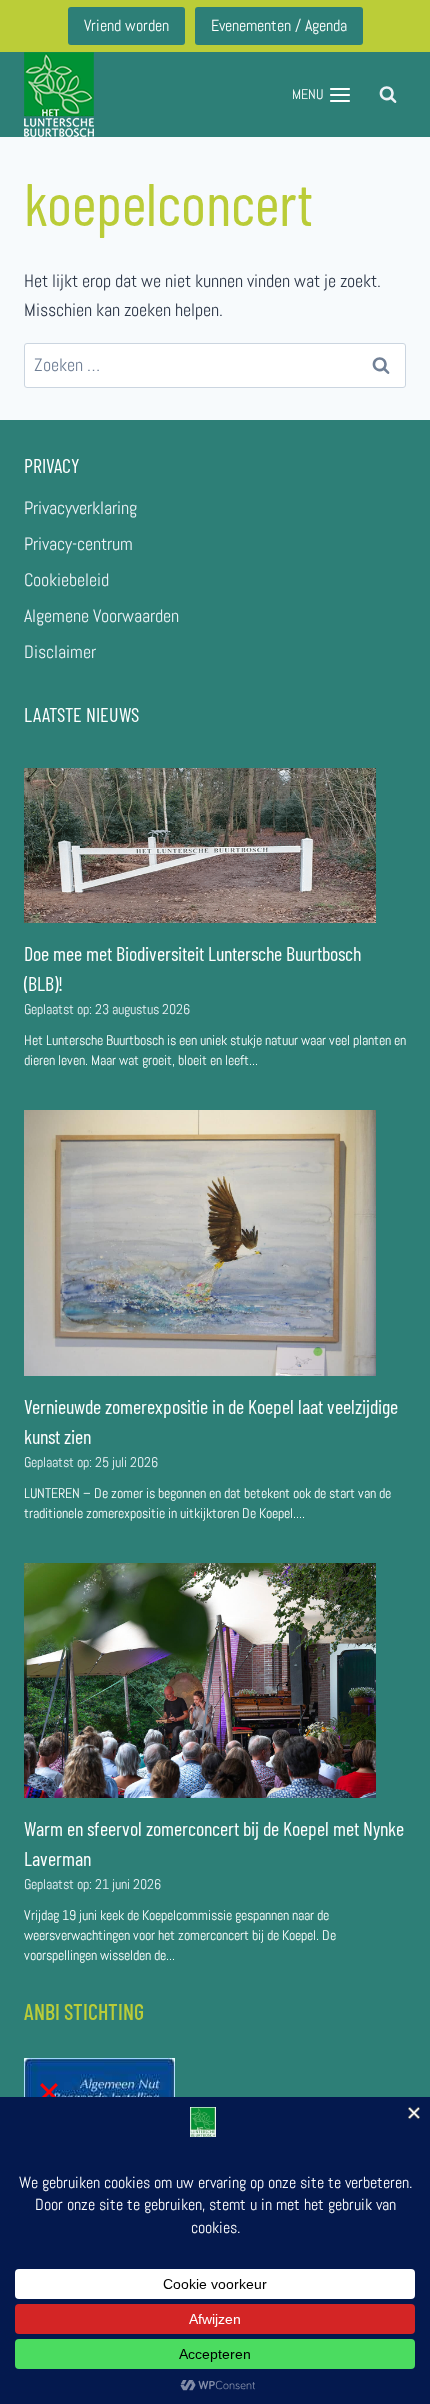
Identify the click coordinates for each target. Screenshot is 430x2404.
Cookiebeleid (66, 579)
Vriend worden (126, 25)
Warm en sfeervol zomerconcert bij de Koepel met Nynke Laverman (214, 1843)
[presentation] (200, 845)
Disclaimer (60, 651)
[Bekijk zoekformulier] (388, 95)
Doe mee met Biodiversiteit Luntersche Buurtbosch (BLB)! (192, 968)
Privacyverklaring (80, 507)
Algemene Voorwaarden (101, 615)
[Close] (49, 2092)
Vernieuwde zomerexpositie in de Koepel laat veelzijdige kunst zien (211, 1421)
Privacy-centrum (78, 543)
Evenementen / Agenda (279, 25)
